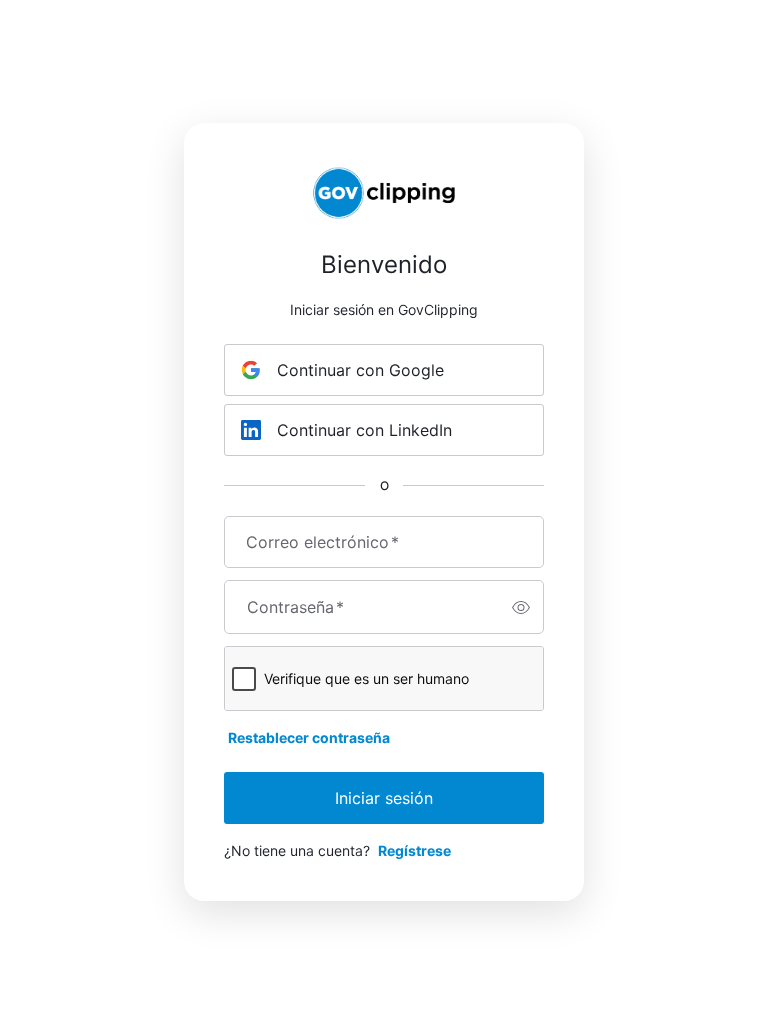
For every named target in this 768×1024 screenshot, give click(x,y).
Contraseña (295, 607)
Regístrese (414, 850)
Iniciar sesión (384, 798)
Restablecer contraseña (309, 737)
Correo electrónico (322, 542)
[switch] (521, 607)
